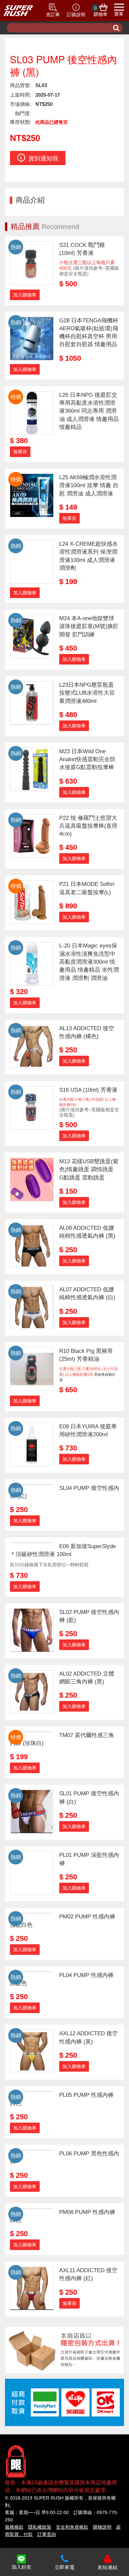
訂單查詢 (47, 2534)
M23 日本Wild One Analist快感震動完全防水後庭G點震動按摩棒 (87, 759)
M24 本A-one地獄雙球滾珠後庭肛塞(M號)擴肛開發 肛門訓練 (89, 626)
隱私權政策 (40, 2527)
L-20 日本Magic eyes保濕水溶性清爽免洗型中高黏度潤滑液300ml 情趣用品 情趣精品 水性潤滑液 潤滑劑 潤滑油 (89, 962)
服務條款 (14, 2527)
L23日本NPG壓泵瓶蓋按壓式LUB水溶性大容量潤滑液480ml (87, 693)
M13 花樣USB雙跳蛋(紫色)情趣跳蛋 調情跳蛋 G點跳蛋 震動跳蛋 (89, 1170)
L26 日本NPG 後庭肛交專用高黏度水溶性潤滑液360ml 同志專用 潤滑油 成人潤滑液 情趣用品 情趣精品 (89, 411)
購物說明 (102, 2527)
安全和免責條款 (72, 2527)
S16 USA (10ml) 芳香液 (88, 1090)
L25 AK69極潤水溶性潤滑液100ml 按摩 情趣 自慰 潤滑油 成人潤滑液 (89, 485)
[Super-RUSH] (18, 11)
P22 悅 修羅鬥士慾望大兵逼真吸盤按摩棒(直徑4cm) (88, 826)
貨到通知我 (43, 159)
